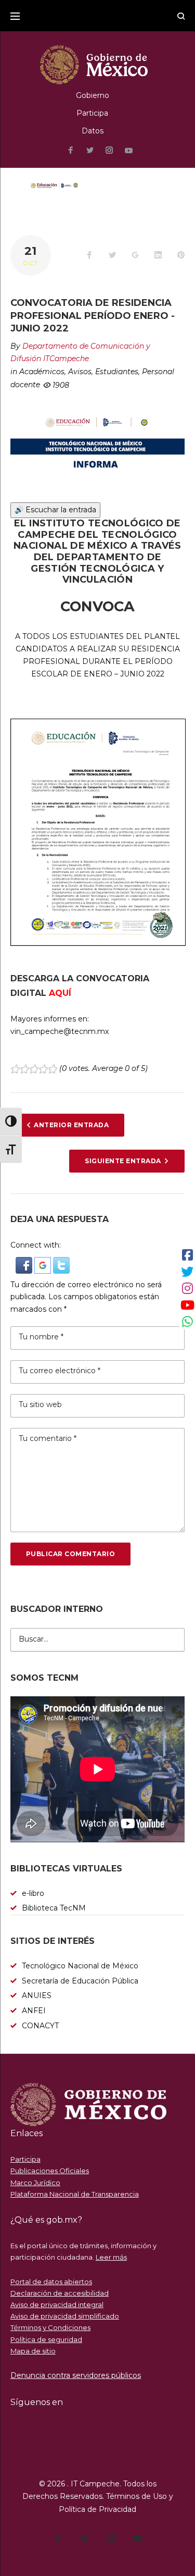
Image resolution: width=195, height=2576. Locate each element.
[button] (25, 1263)
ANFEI (34, 2011)
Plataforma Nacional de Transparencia (75, 2194)
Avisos (80, 372)
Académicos (42, 372)
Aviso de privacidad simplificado (65, 2316)
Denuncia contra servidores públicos (76, 2375)
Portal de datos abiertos (51, 2282)
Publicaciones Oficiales (50, 2171)
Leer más (111, 2257)
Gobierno (93, 95)
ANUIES (37, 1995)
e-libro (33, 1893)
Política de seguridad (46, 2339)
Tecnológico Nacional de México (80, 1966)
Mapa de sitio (33, 2351)
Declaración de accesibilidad (60, 2293)
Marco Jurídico (35, 2183)
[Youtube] (129, 151)
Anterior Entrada (71, 1125)
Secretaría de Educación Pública (80, 1981)
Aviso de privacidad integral (57, 2304)
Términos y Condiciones (50, 2327)
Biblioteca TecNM (54, 1908)
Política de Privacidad (97, 2509)
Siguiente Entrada (123, 1161)
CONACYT (40, 2026)
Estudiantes (117, 372)
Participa (92, 113)
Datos (93, 131)
